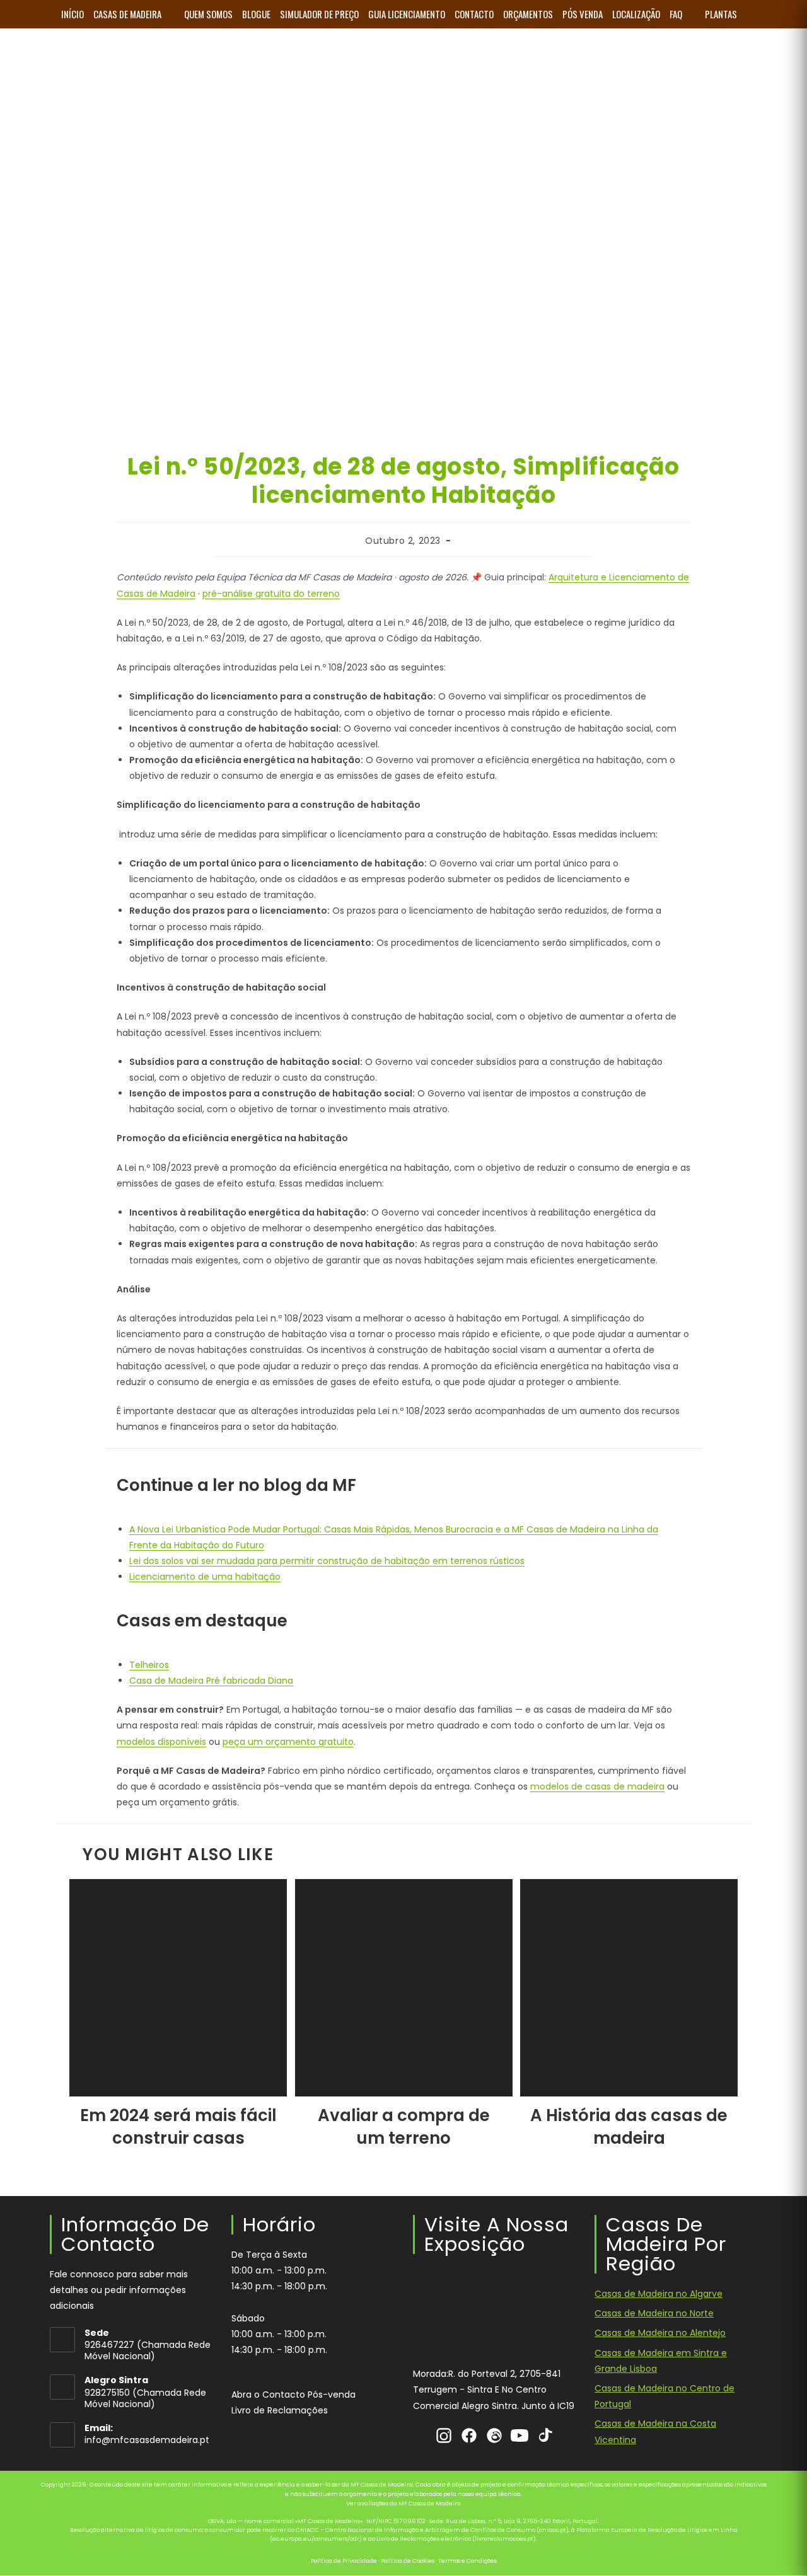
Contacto (474, 14)
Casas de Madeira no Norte (654, 2314)
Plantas (721, 14)
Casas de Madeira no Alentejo (660, 2333)
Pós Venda (583, 14)
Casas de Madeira (127, 14)
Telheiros (149, 1665)
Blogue (256, 14)
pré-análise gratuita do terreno (271, 594)
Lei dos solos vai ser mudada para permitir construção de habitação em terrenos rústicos (327, 1561)
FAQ (676, 14)
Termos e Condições (467, 2561)
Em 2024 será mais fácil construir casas (178, 2127)
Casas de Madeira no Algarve (659, 2294)
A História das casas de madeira (629, 2127)
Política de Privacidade (344, 2561)
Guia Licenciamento (407, 14)
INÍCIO (73, 14)
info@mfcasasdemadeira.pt (147, 2441)
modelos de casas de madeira (597, 1786)
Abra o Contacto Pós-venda (293, 2395)
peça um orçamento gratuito (288, 1742)
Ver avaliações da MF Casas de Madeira (403, 2504)
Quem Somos (208, 14)
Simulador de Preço (319, 14)
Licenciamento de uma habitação (205, 1577)
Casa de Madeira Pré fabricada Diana (211, 1681)
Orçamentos (528, 14)
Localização (636, 14)
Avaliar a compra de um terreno (404, 2127)
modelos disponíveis (161, 1742)
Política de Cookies (408, 2561)
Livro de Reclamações (280, 2410)
